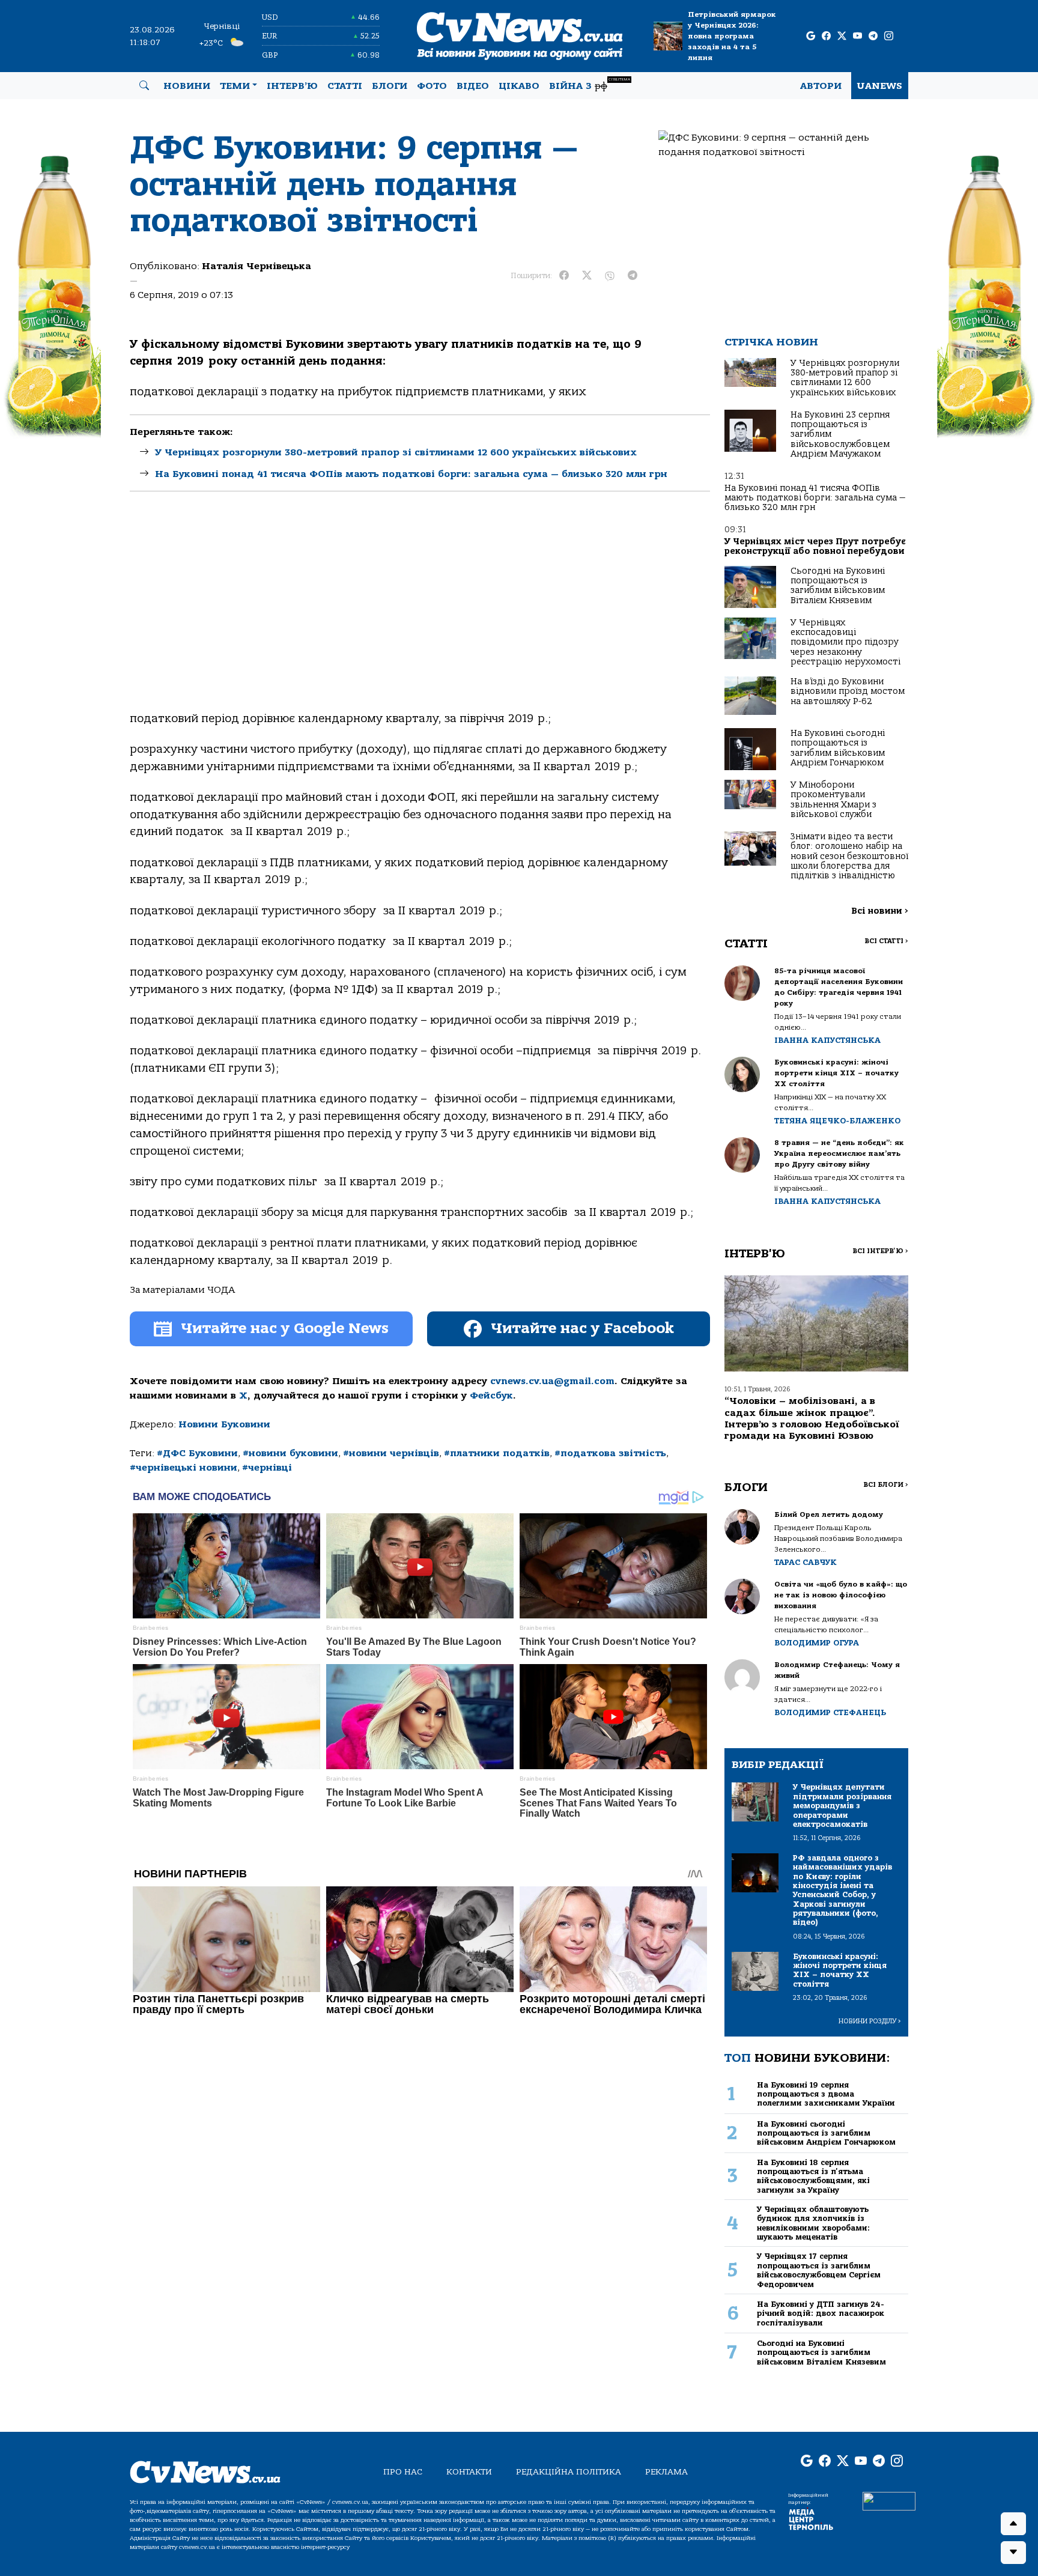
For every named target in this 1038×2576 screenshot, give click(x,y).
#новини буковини (290, 1453)
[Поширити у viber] (610, 276)
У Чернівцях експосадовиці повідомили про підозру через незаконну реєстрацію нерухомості (845, 642)
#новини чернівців (391, 1453)
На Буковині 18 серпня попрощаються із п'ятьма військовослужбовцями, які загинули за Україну (813, 2176)
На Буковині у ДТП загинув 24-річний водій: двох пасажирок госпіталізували (821, 2313)
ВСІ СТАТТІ (886, 941)
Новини (187, 86)
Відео (473, 86)
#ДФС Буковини (197, 1453)
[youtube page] (857, 36)
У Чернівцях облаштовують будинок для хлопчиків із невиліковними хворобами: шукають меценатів (813, 2223)
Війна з (590, 84)
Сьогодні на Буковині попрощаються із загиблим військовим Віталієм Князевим (838, 586)
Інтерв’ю (292, 86)
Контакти (469, 2472)
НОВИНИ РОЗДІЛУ (870, 2021)
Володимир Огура (817, 1643)
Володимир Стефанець (830, 1712)
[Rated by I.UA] (889, 2500)
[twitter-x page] (842, 36)
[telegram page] (873, 36)
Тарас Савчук (806, 1562)
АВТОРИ (821, 86)
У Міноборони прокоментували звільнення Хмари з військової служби (833, 800)
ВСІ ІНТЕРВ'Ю (880, 1251)
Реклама (666, 2472)
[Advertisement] (420, 612)
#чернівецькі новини (184, 1468)
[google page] (811, 36)
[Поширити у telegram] (633, 276)
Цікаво (519, 86)
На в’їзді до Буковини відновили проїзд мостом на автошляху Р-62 (848, 691)
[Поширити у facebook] (564, 276)
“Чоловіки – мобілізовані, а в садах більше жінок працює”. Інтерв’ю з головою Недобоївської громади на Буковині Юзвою (812, 1418)
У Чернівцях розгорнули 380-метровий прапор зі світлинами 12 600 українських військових (396, 452)
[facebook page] (826, 36)
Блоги (390, 86)
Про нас (403, 2472)
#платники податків (497, 1453)
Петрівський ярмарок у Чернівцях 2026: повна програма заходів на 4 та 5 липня (732, 36)
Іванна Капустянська (827, 1040)
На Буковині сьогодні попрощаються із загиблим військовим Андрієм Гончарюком (838, 748)
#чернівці (267, 1468)
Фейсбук (491, 1396)
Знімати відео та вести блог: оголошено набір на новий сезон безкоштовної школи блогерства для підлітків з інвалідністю (849, 856)
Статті (345, 86)
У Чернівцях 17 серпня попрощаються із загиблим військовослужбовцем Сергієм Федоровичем (819, 2270)
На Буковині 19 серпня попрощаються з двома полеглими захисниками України (826, 2094)
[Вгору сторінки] (1013, 2524)
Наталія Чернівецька (256, 266)
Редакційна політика (569, 2472)
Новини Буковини (224, 1424)
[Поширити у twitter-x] (587, 276)
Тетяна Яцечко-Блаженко (837, 1121)
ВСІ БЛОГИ (886, 1485)
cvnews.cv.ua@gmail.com (552, 1381)
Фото (432, 86)
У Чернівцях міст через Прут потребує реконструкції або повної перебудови (815, 546)
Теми (235, 86)
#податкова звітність (610, 1453)
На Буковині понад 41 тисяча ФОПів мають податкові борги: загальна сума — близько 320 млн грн (411, 474)
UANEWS (880, 86)
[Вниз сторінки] (1013, 2553)
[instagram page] (889, 36)
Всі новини (880, 911)
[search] (144, 86)
